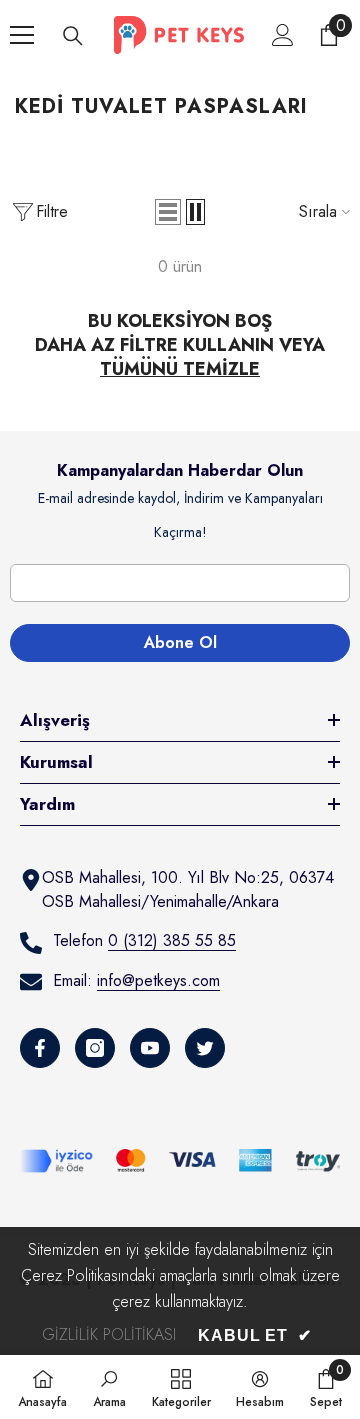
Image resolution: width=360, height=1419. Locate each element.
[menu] (22, 35)
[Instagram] (95, 1048)
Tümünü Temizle (180, 369)
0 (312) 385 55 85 (172, 940)
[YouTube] (150, 1048)
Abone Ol (180, 642)
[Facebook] (40, 1048)
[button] (168, 212)
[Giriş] (283, 35)
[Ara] (73, 36)
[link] (109, 1387)
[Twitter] (205, 1048)
